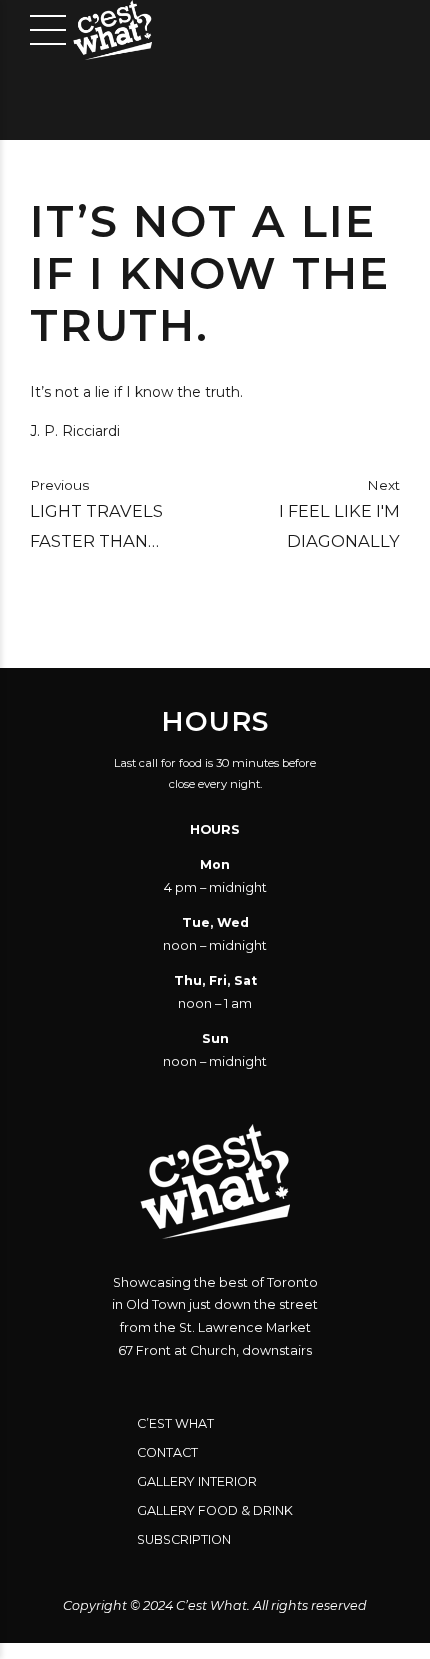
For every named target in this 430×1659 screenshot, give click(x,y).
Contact (167, 1452)
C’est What (175, 1423)
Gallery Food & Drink (215, 1510)
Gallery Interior (197, 1481)
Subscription (184, 1539)
